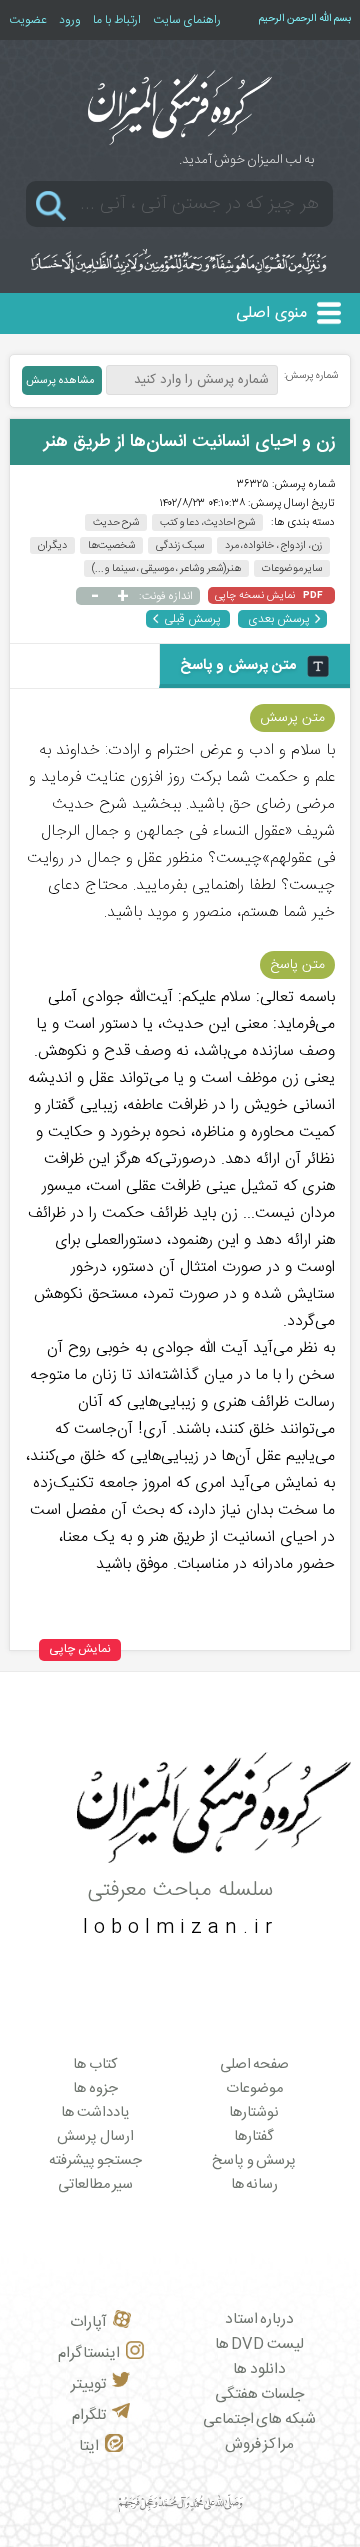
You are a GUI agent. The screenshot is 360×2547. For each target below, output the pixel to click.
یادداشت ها (95, 2113)
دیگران (52, 545)
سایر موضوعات (292, 568)
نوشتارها (254, 2113)
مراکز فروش (260, 2444)
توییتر (88, 2384)
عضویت (28, 20)
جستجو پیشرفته (96, 2161)
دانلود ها (259, 2369)
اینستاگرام (89, 2353)
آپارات (88, 2322)
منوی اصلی (271, 313)
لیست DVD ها (259, 2344)
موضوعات (254, 2089)
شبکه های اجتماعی (259, 2419)
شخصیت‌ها (111, 545)
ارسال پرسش (95, 2137)
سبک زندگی (180, 545)
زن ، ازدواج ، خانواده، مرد (274, 545)
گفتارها (254, 2137)
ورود (70, 20)
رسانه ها (255, 2185)
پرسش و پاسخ (254, 2161)
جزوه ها (95, 2089)
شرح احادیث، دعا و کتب (207, 522)
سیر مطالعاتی (96, 2185)
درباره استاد (260, 2319)
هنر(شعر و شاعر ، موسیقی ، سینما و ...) (166, 568)
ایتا (89, 2446)
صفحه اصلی (255, 2065)
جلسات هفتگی (259, 2394)
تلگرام (89, 2415)
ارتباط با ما (117, 20)
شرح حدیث (116, 522)
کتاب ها (95, 2065)
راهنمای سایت (187, 20)
